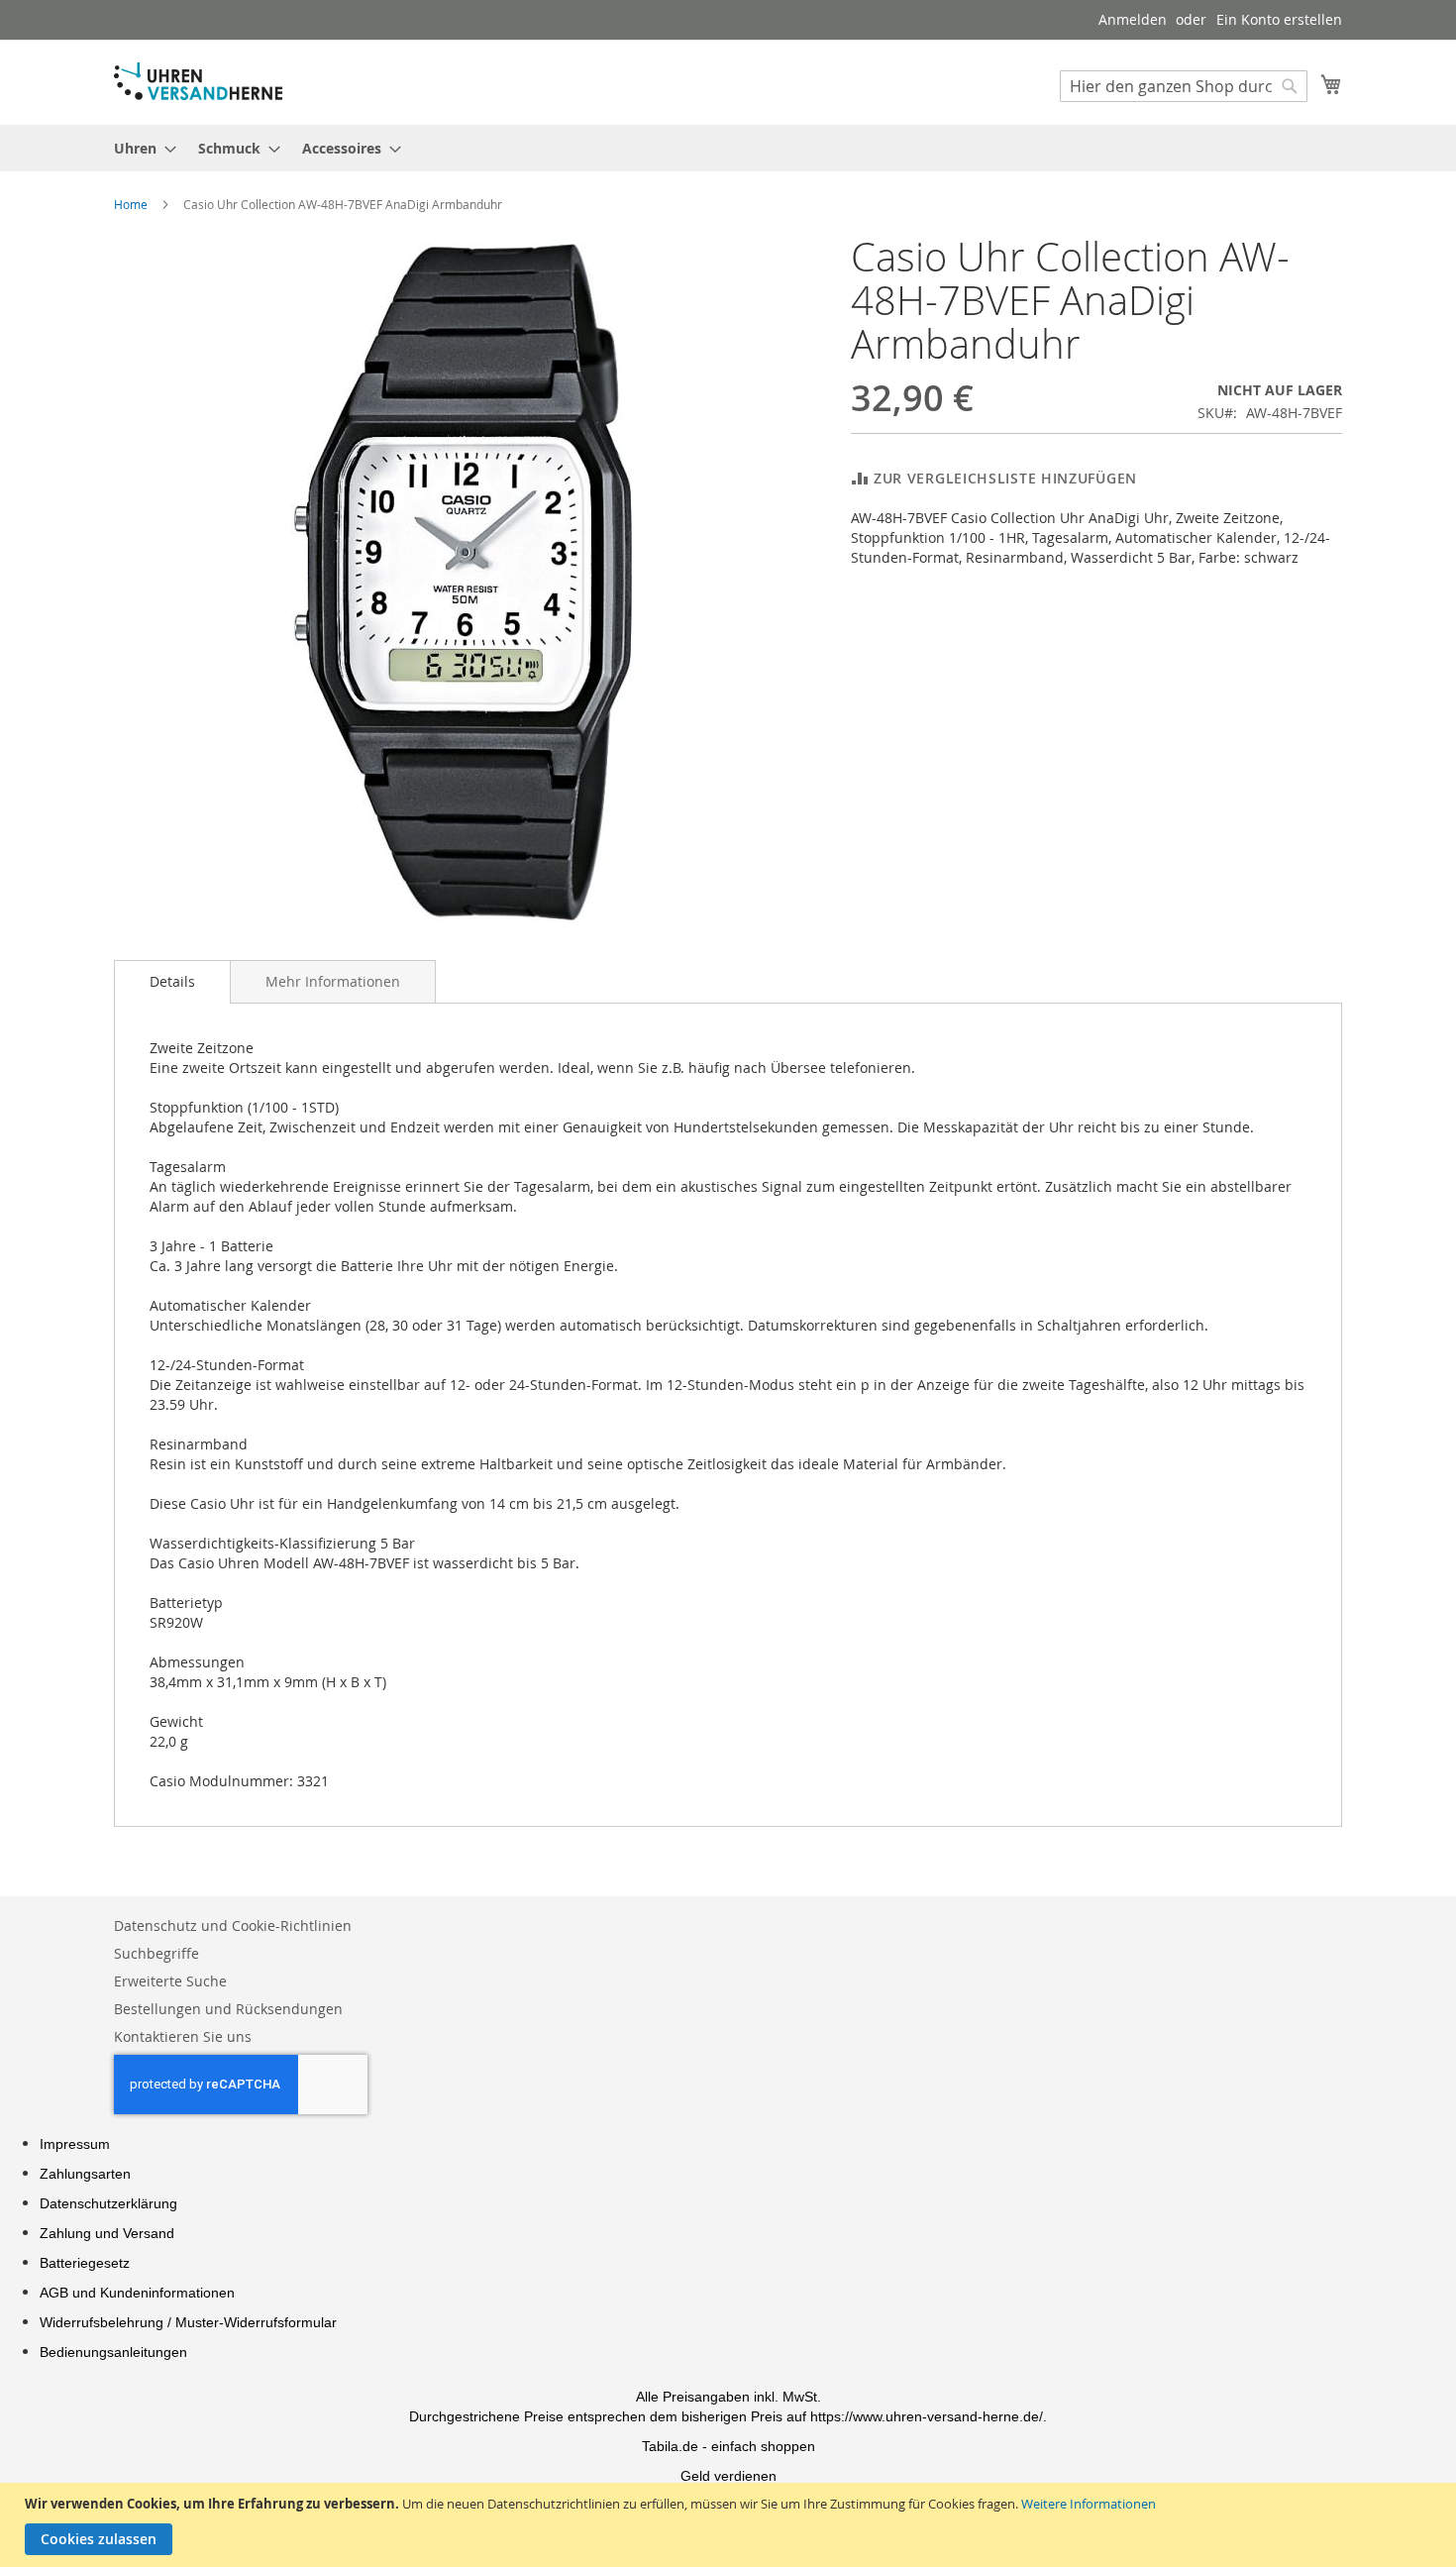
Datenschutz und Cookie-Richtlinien (233, 1925)
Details (172, 981)
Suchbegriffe (156, 1953)
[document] (730, 2525)
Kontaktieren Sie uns (183, 2036)
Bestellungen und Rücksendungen (228, 2009)
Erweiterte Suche (170, 1981)
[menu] (728, 148)
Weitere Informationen (1089, 2504)
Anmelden (1133, 19)
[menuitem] (139, 148)
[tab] (172, 982)
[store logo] (198, 81)
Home (131, 204)
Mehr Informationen (333, 981)
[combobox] (1184, 86)
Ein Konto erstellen (1279, 19)
